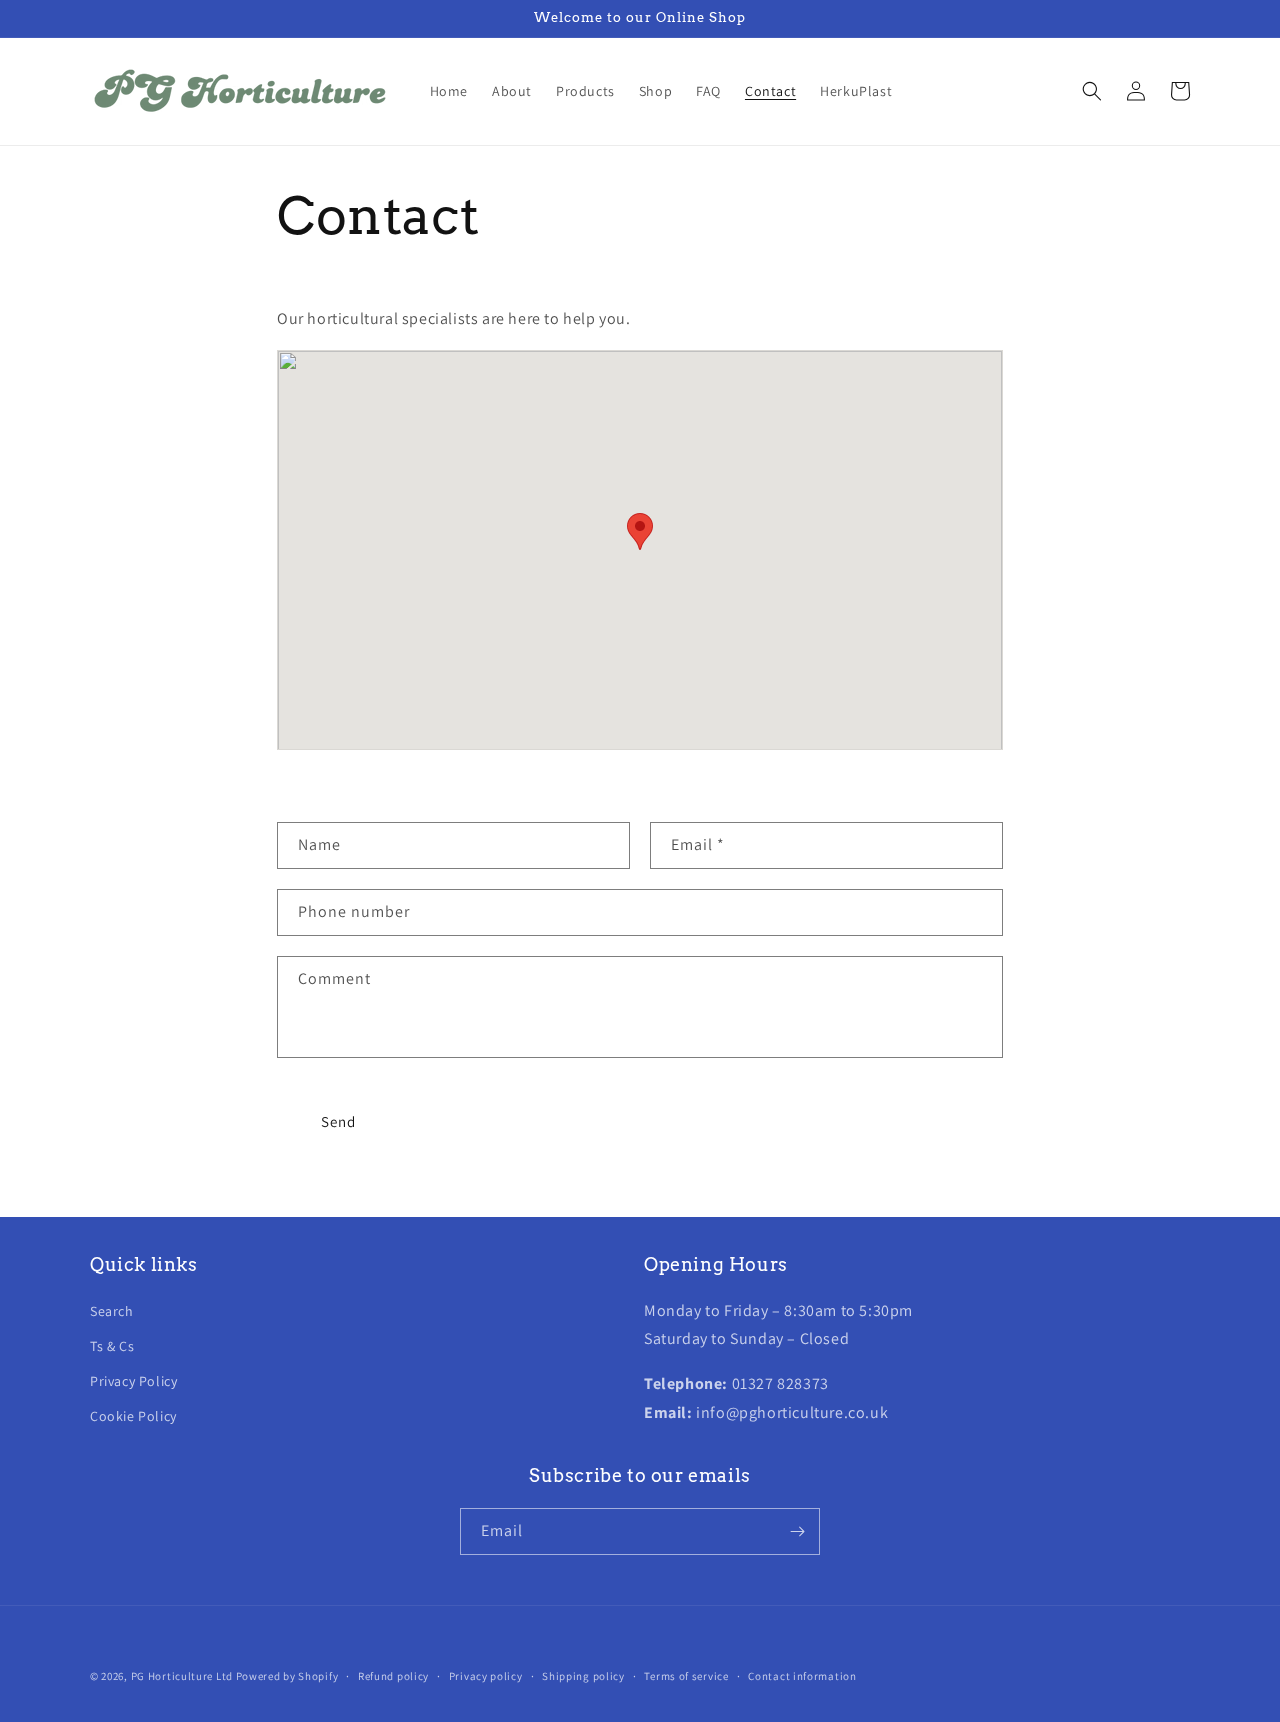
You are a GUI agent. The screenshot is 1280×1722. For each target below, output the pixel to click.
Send (338, 1121)
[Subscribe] (797, 1531)
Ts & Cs (112, 1346)
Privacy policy (486, 1676)
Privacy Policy (133, 1381)
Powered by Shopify (287, 1676)
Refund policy (393, 1676)
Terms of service (686, 1676)
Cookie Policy (133, 1416)
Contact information (802, 1676)
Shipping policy (583, 1676)
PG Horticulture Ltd (182, 1676)
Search (112, 1311)
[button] (1092, 91)
